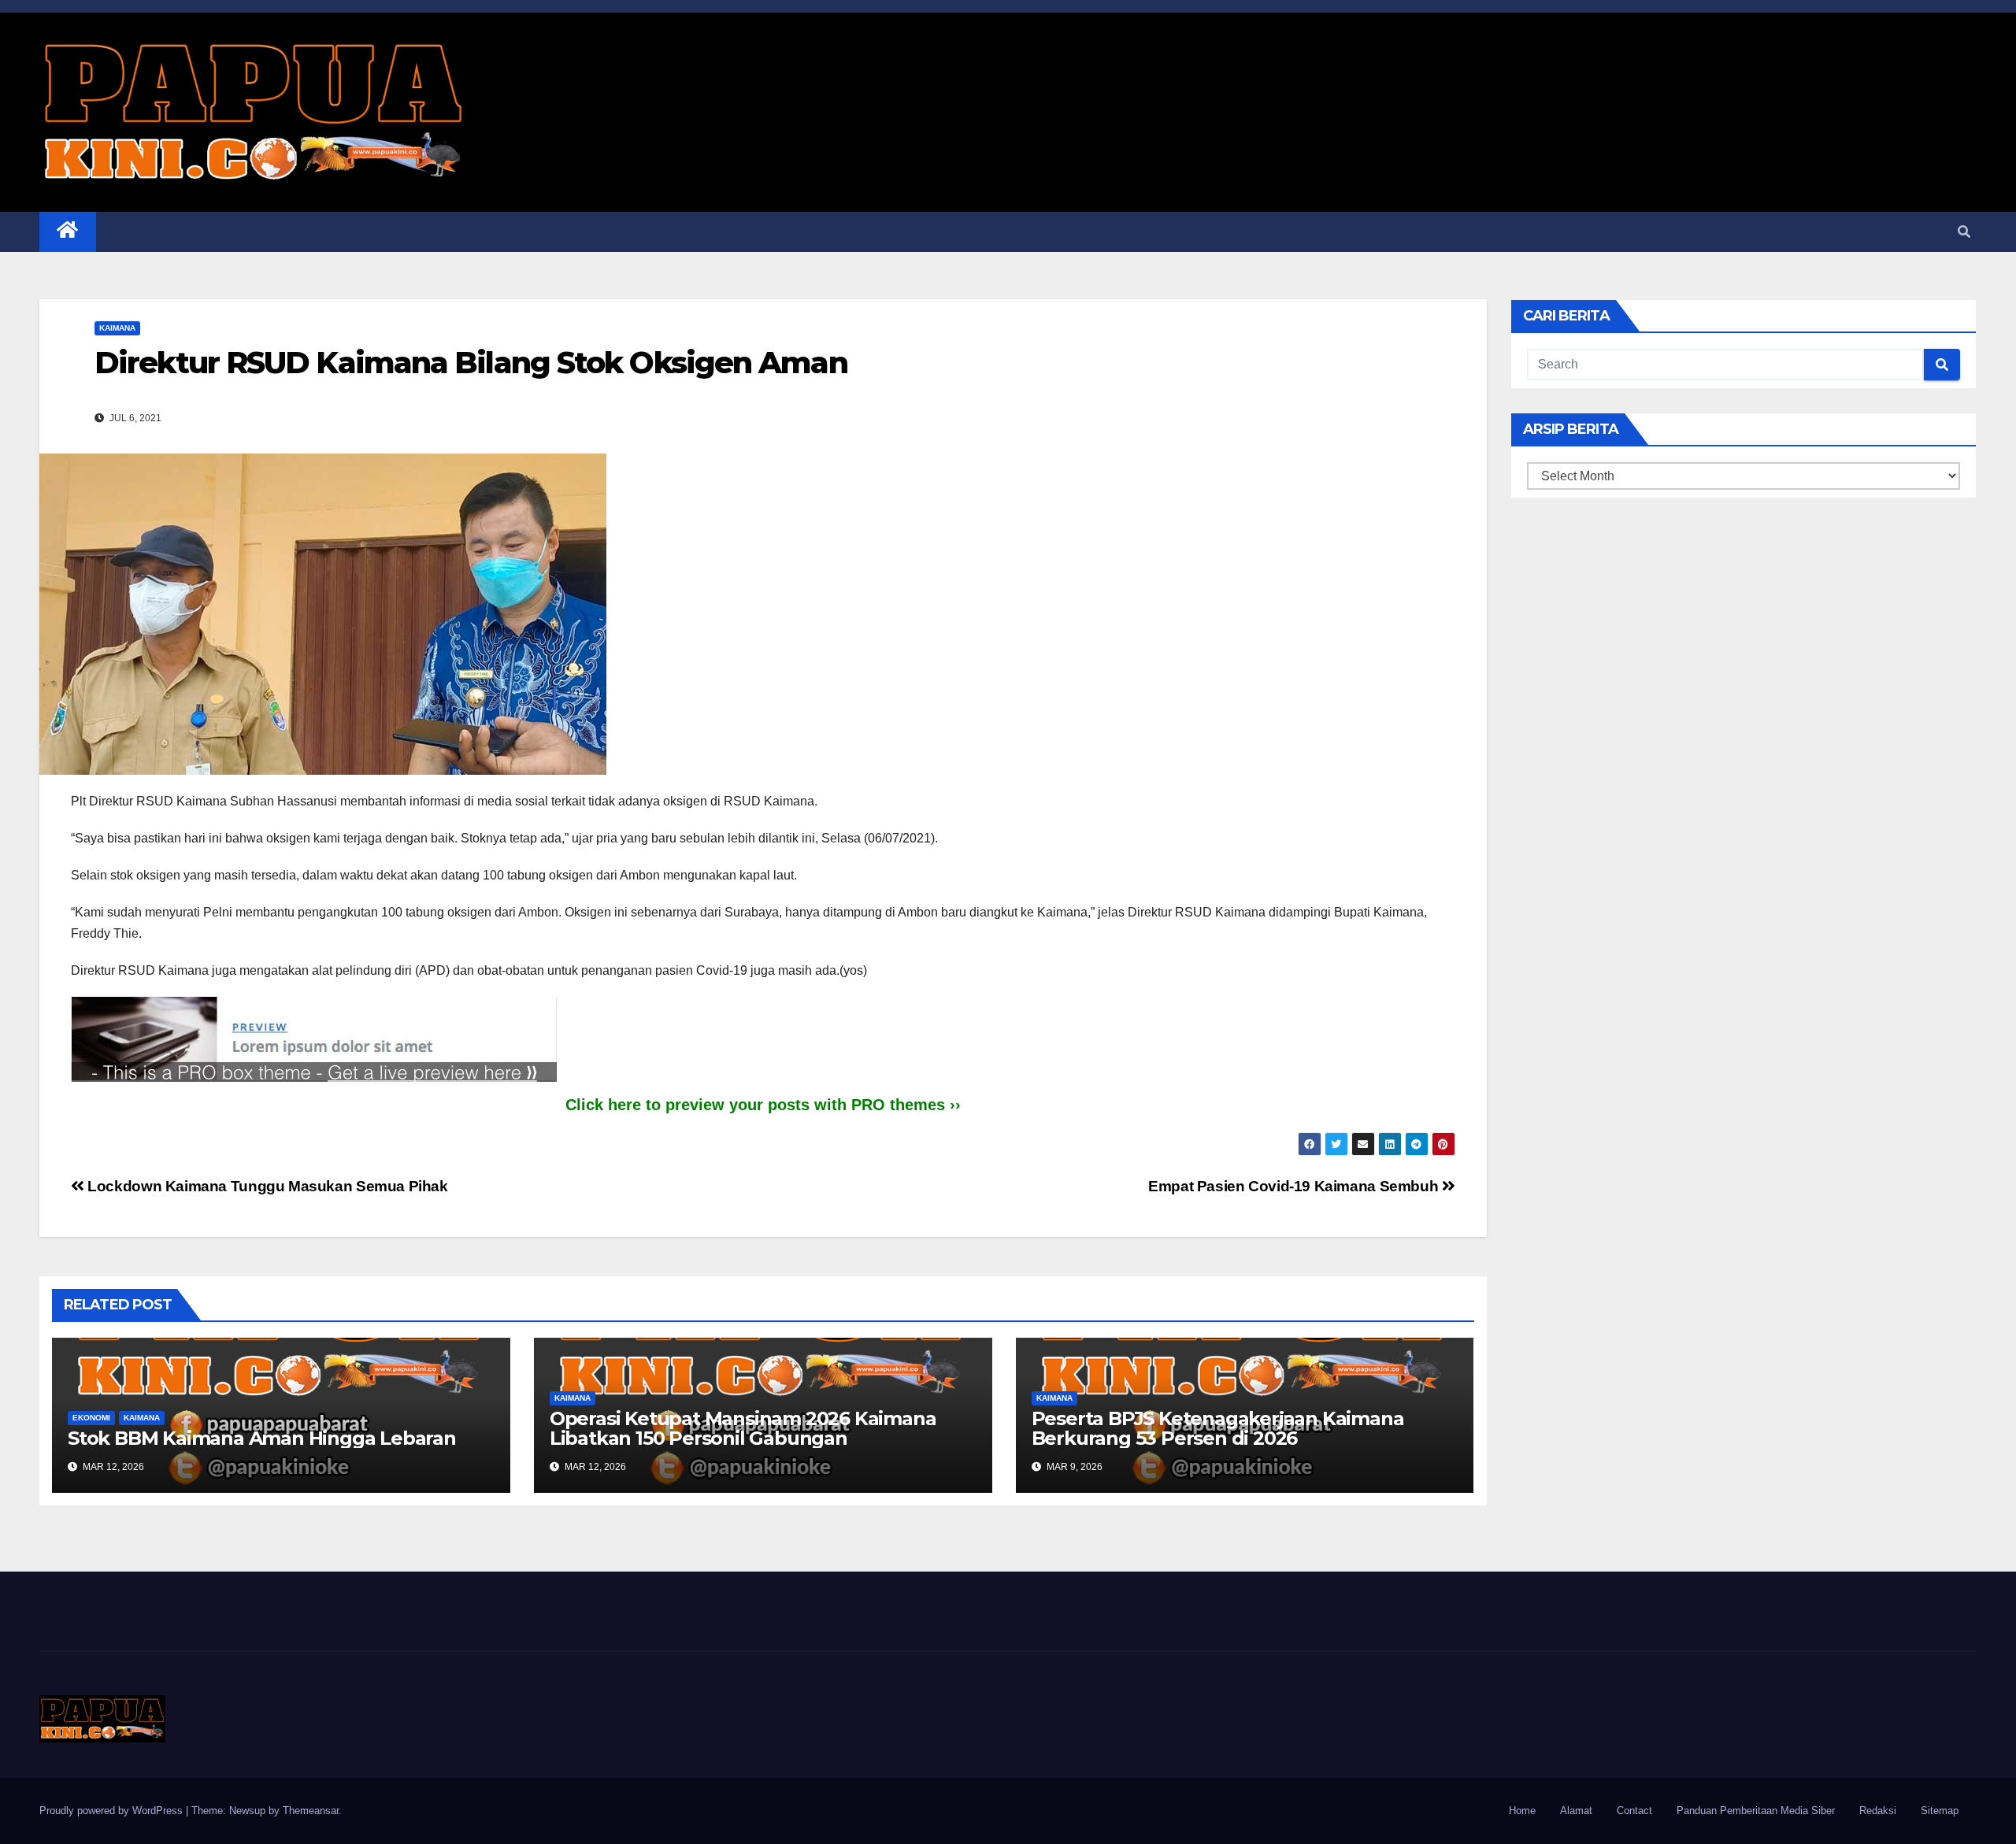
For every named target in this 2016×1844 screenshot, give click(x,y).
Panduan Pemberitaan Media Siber (1756, 1811)
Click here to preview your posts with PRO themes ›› (763, 1105)
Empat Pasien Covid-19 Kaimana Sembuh (1295, 1186)
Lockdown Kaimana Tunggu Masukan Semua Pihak (266, 1186)
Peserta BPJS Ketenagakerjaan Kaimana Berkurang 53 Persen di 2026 (1218, 1428)
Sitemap (1940, 1811)
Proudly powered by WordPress (113, 1811)
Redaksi (1878, 1811)
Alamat (1576, 1811)
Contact (1634, 1811)
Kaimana (117, 328)
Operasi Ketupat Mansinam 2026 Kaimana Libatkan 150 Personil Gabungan (743, 1428)
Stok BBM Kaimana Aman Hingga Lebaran (262, 1438)
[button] (1964, 232)
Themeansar (311, 1811)
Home (1522, 1811)
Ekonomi (91, 1418)
